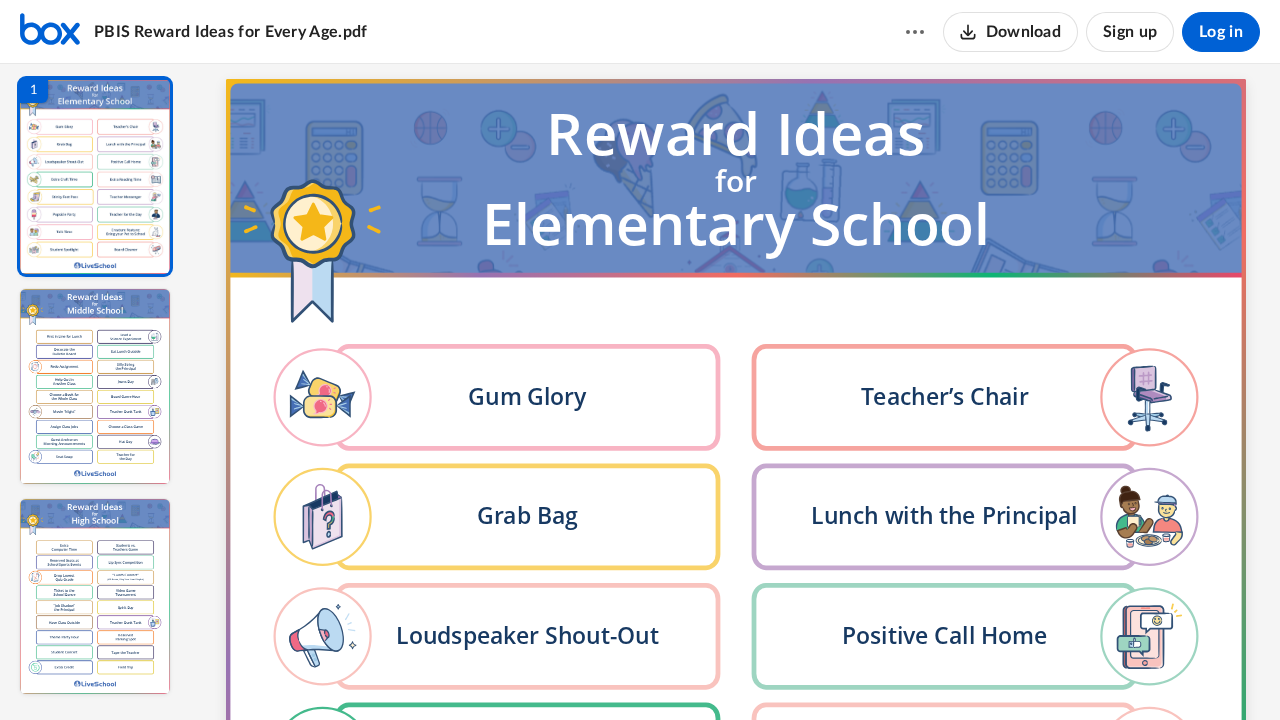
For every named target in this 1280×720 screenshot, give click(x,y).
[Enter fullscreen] (920, 671)
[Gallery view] (884, 671)
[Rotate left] (846, 671)
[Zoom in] (806, 671)
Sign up (1130, 32)
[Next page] (696, 671)
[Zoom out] (738, 671)
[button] (95, 176)
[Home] (50, 32)
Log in (1221, 32)
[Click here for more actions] (915, 32)
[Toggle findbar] (588, 671)
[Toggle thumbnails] (552, 671)
